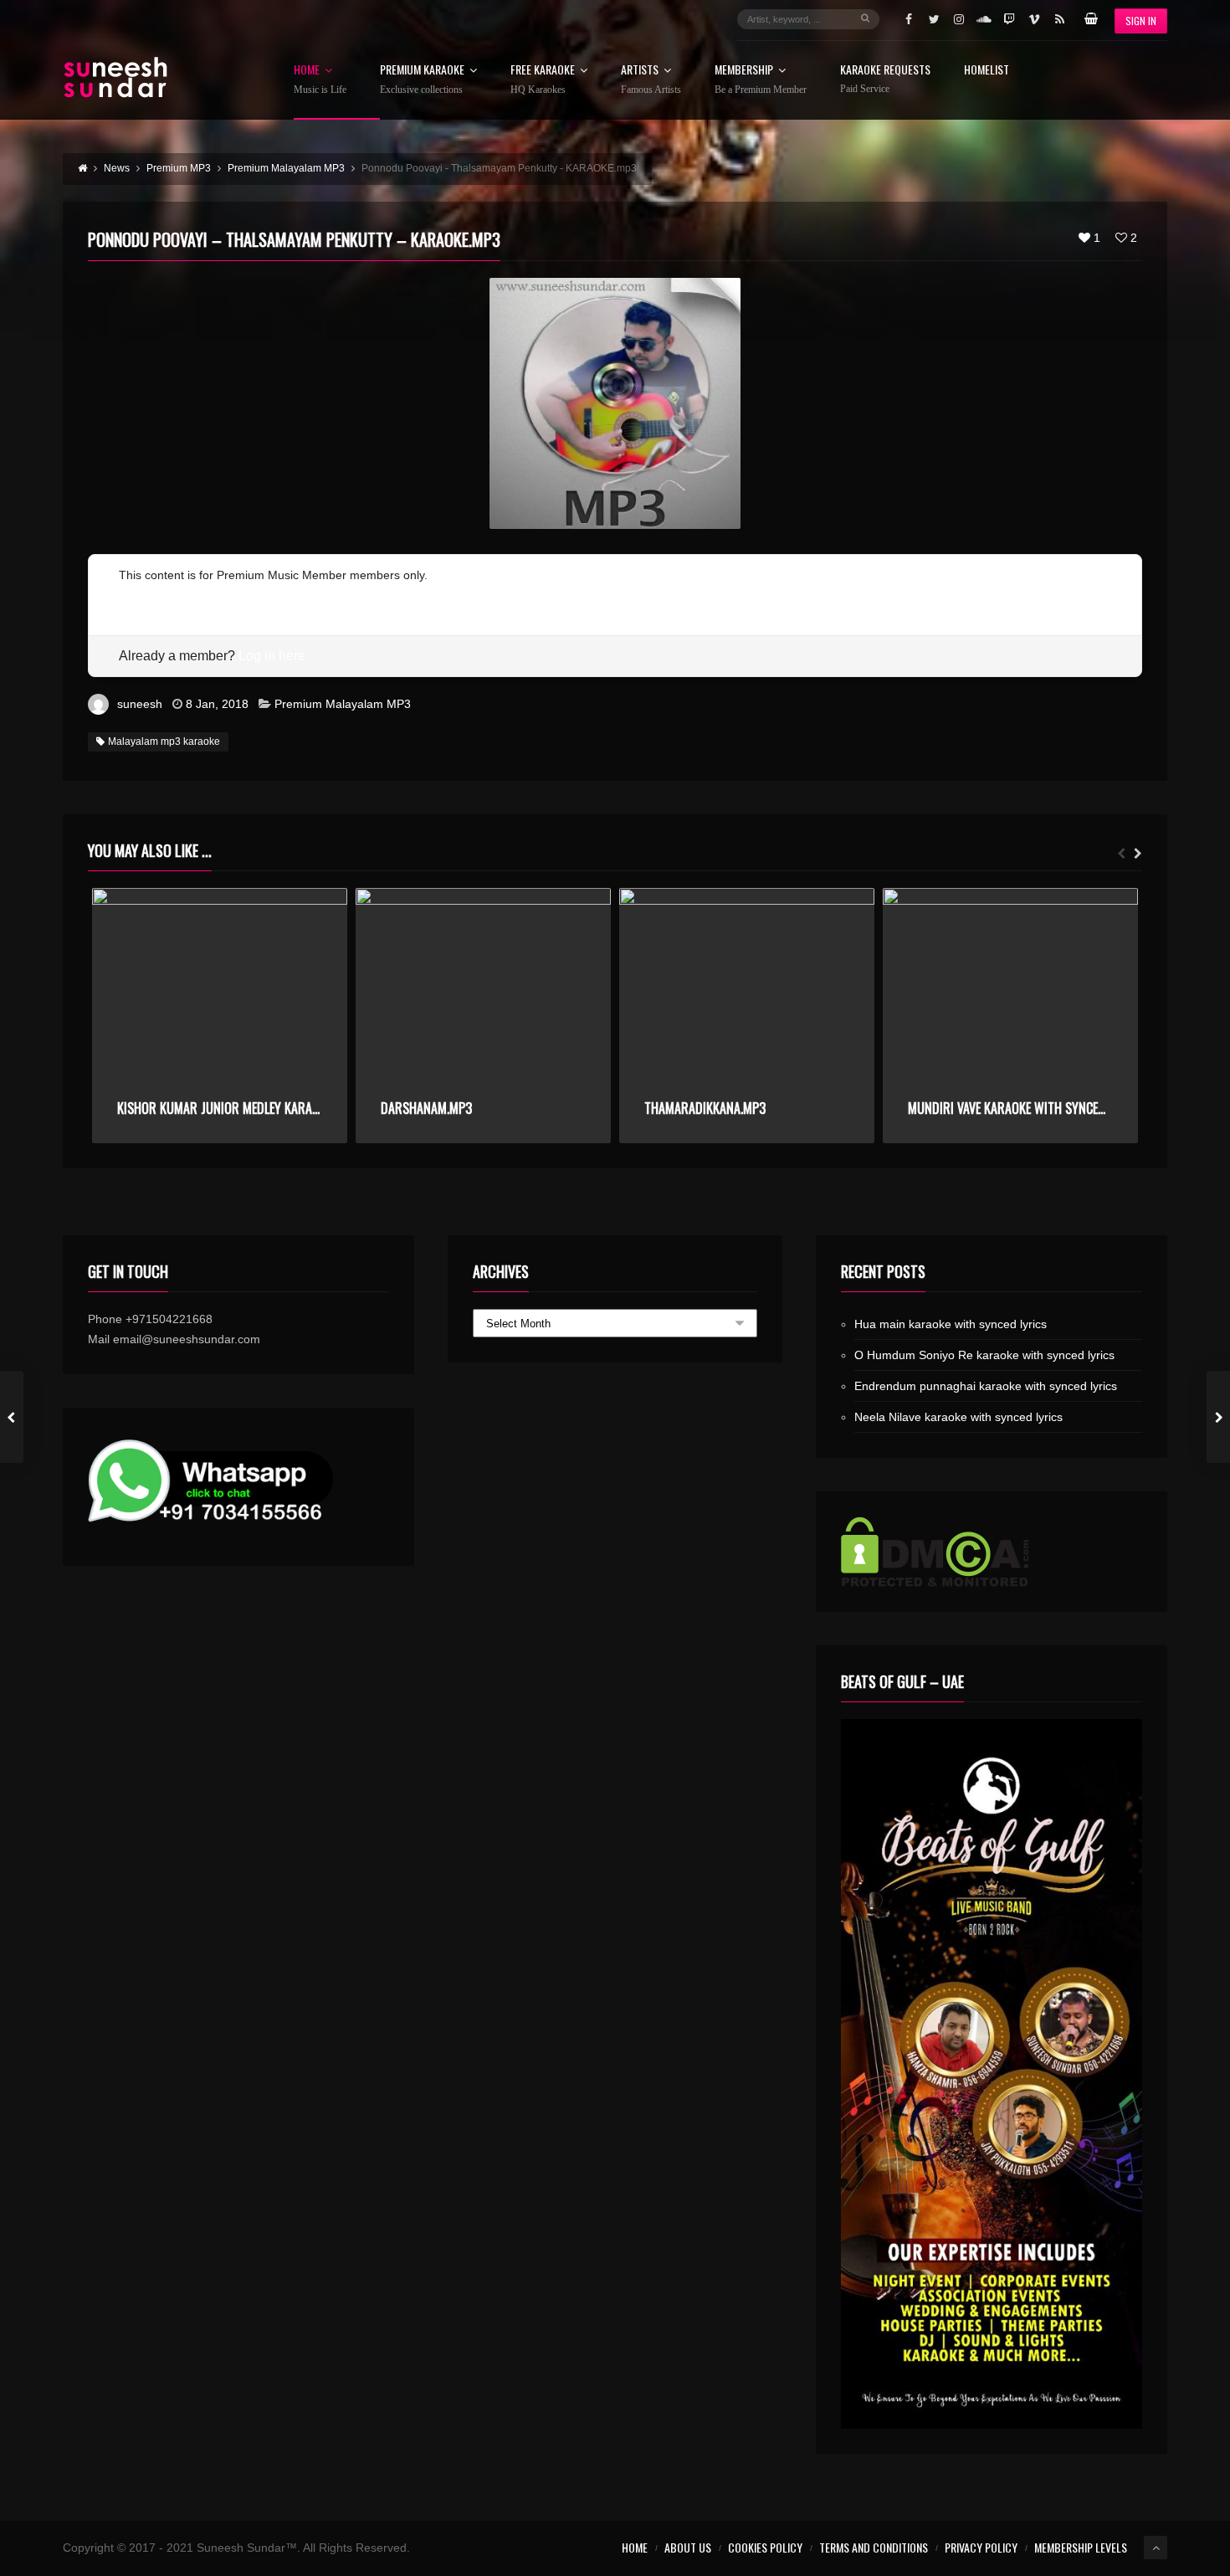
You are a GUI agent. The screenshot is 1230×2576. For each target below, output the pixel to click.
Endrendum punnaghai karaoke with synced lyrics (986, 1386)
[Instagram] (959, 19)
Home (320, 80)
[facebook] (909, 19)
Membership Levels (1081, 2547)
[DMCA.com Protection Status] (992, 1552)
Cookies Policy (765, 2547)
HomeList (987, 71)
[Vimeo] (1034, 19)
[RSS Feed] (1059, 19)
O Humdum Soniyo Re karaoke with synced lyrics (984, 1355)
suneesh (140, 704)
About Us (688, 2547)
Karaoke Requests (885, 79)
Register (141, 595)
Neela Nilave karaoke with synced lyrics (958, 1417)
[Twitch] (1009, 19)
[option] (220, 1016)
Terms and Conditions (874, 2547)
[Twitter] (934, 19)
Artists (651, 80)
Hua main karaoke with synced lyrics (951, 1324)
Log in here (272, 656)
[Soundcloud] (984, 19)
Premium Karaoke (422, 80)
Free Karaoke (543, 80)
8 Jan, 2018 (217, 704)
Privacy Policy (981, 2547)
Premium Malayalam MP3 (343, 704)
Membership (761, 80)
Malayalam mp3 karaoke (164, 741)
